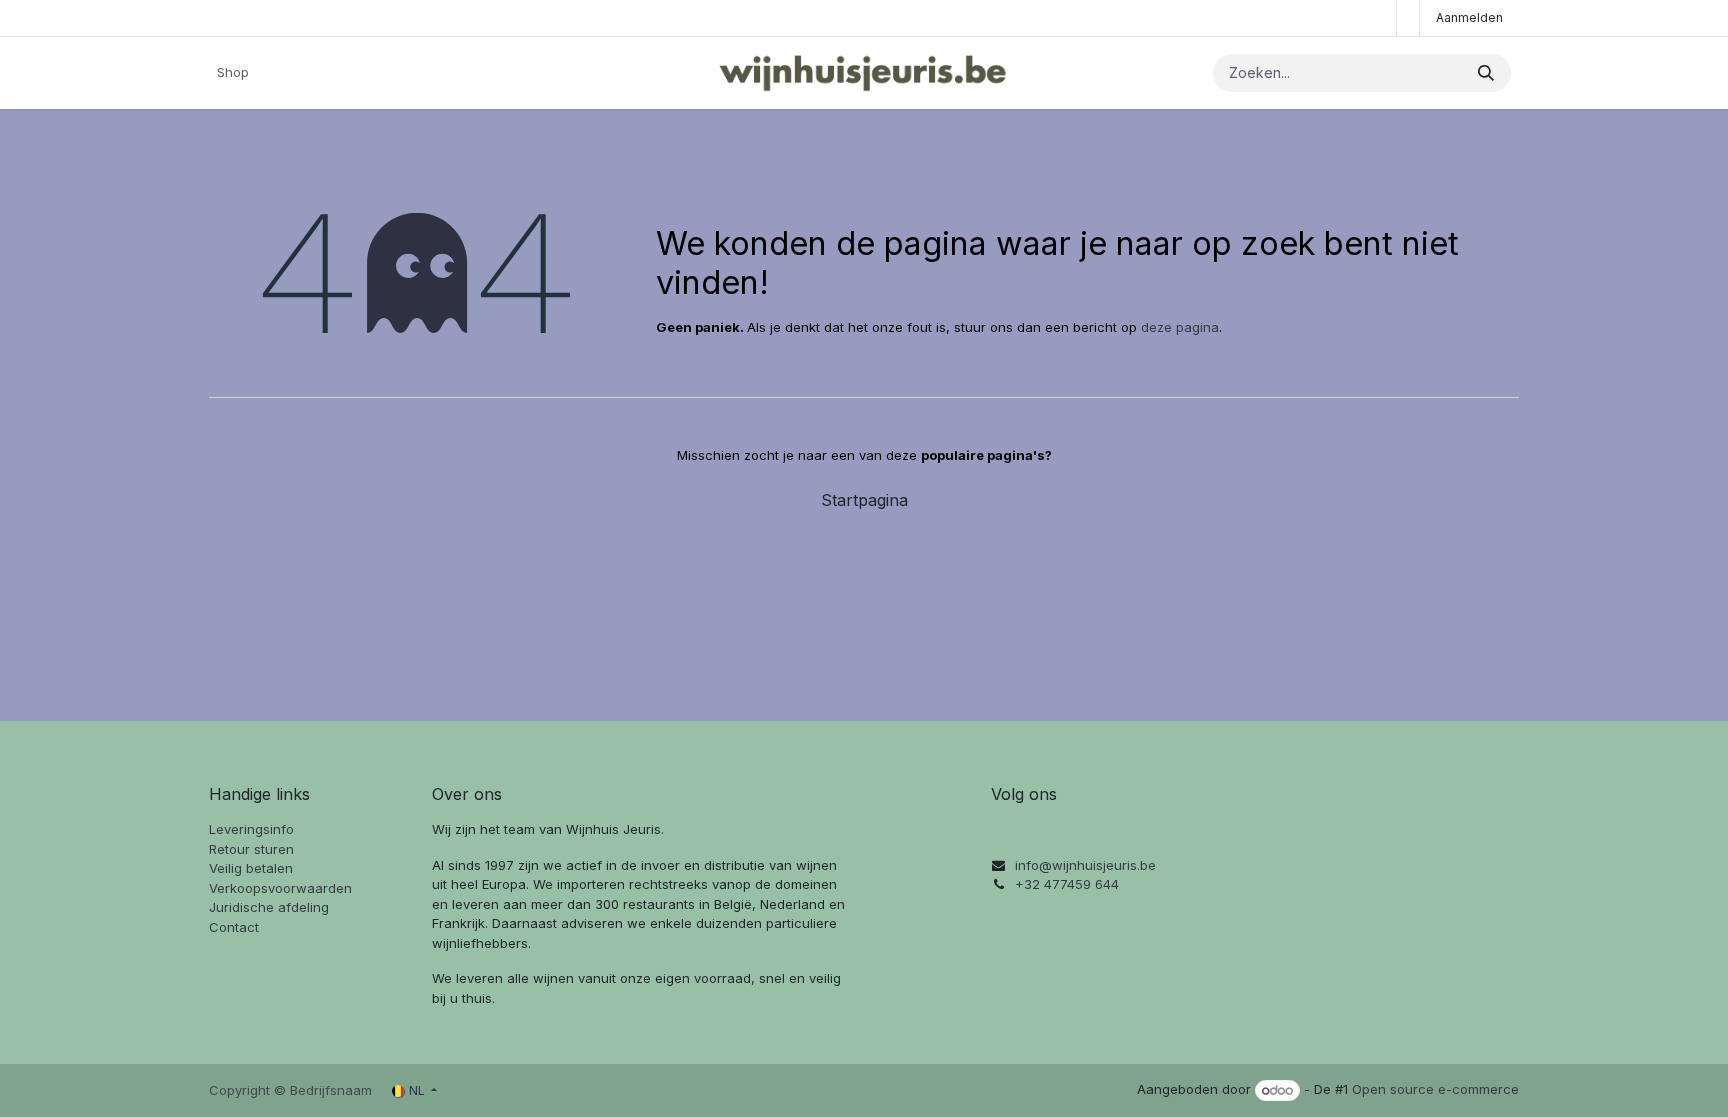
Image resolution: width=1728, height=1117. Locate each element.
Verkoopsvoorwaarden (280, 888)
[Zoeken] (1486, 73)
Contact (234, 927)
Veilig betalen (251, 868)
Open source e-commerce (1435, 1090)
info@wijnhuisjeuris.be (1085, 865)
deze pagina (1180, 327)
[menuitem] (233, 73)
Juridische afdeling (269, 907)
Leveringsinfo (251, 829)
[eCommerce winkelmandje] (1408, 18)
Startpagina (864, 500)
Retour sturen (251, 849)
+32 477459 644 (1067, 884)
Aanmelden (1469, 17)
